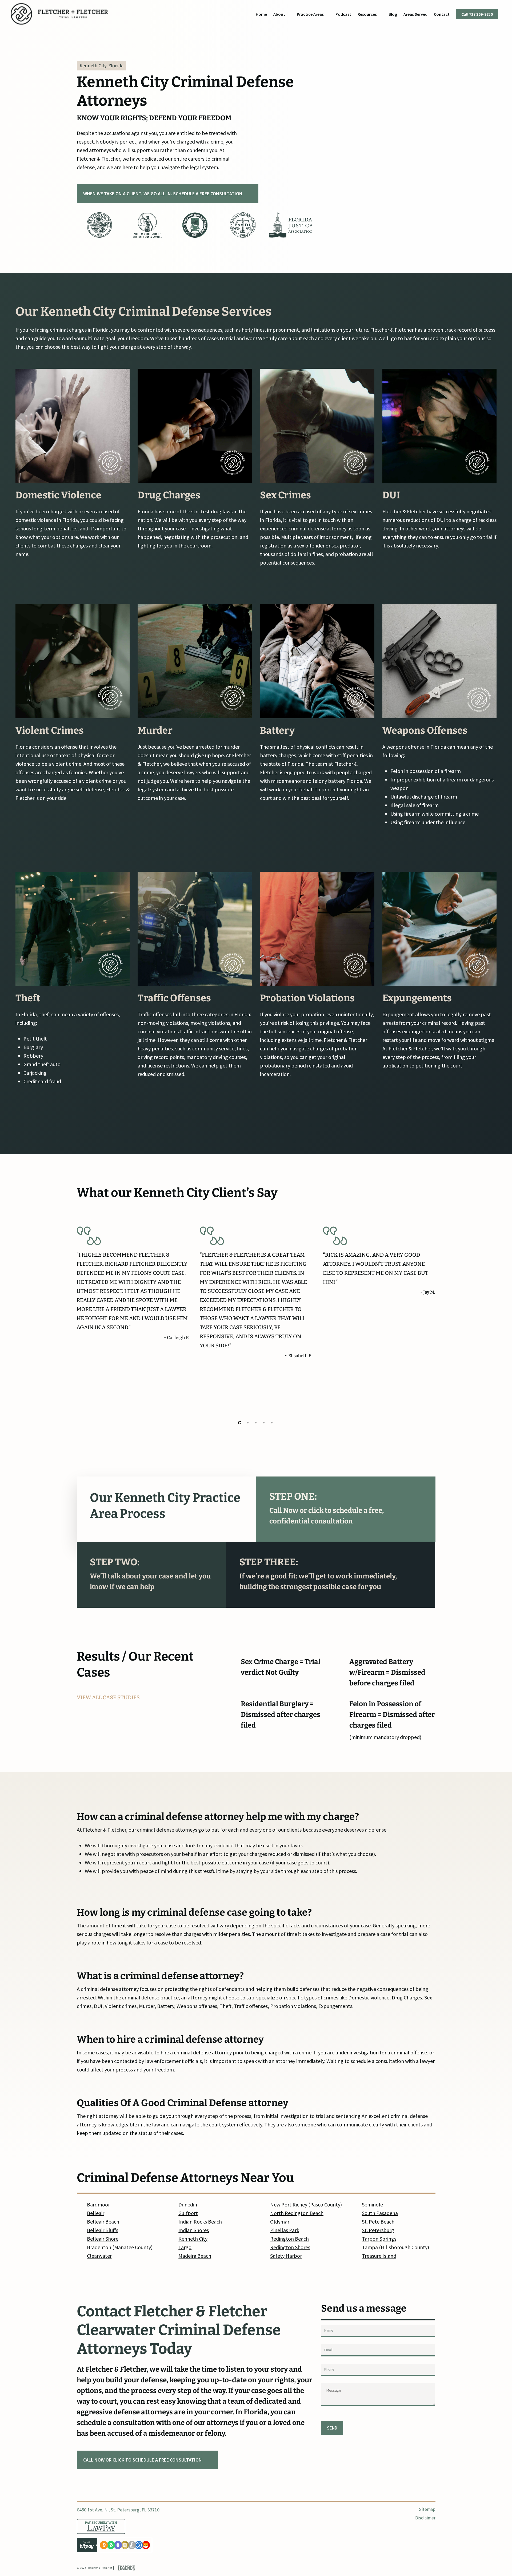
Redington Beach (289, 2239)
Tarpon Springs (379, 2239)
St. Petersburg (378, 2230)
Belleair (96, 2213)
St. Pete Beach (378, 2222)
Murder (155, 731)
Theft (28, 998)
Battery (277, 731)
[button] (168, 194)
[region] (195, 227)
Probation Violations (307, 998)
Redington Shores (290, 2247)
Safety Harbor (286, 2256)
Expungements (417, 998)
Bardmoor (98, 2204)
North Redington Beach (297, 2213)
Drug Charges (169, 495)
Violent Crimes (50, 731)
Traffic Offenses (174, 998)
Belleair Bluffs (103, 2230)
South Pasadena (380, 2213)
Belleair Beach (103, 2222)
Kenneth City (193, 2239)
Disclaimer (425, 2518)
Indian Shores (194, 2230)
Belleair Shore (103, 2239)
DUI (391, 495)
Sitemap (427, 2509)
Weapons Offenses (425, 731)
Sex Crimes (286, 495)
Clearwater (99, 2256)
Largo (185, 2247)
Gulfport (188, 2213)
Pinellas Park (285, 2230)
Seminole (372, 2204)
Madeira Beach (195, 2256)
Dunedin (188, 2204)
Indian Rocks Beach (200, 2222)
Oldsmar (280, 2222)
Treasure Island (379, 2256)
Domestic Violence (58, 495)
